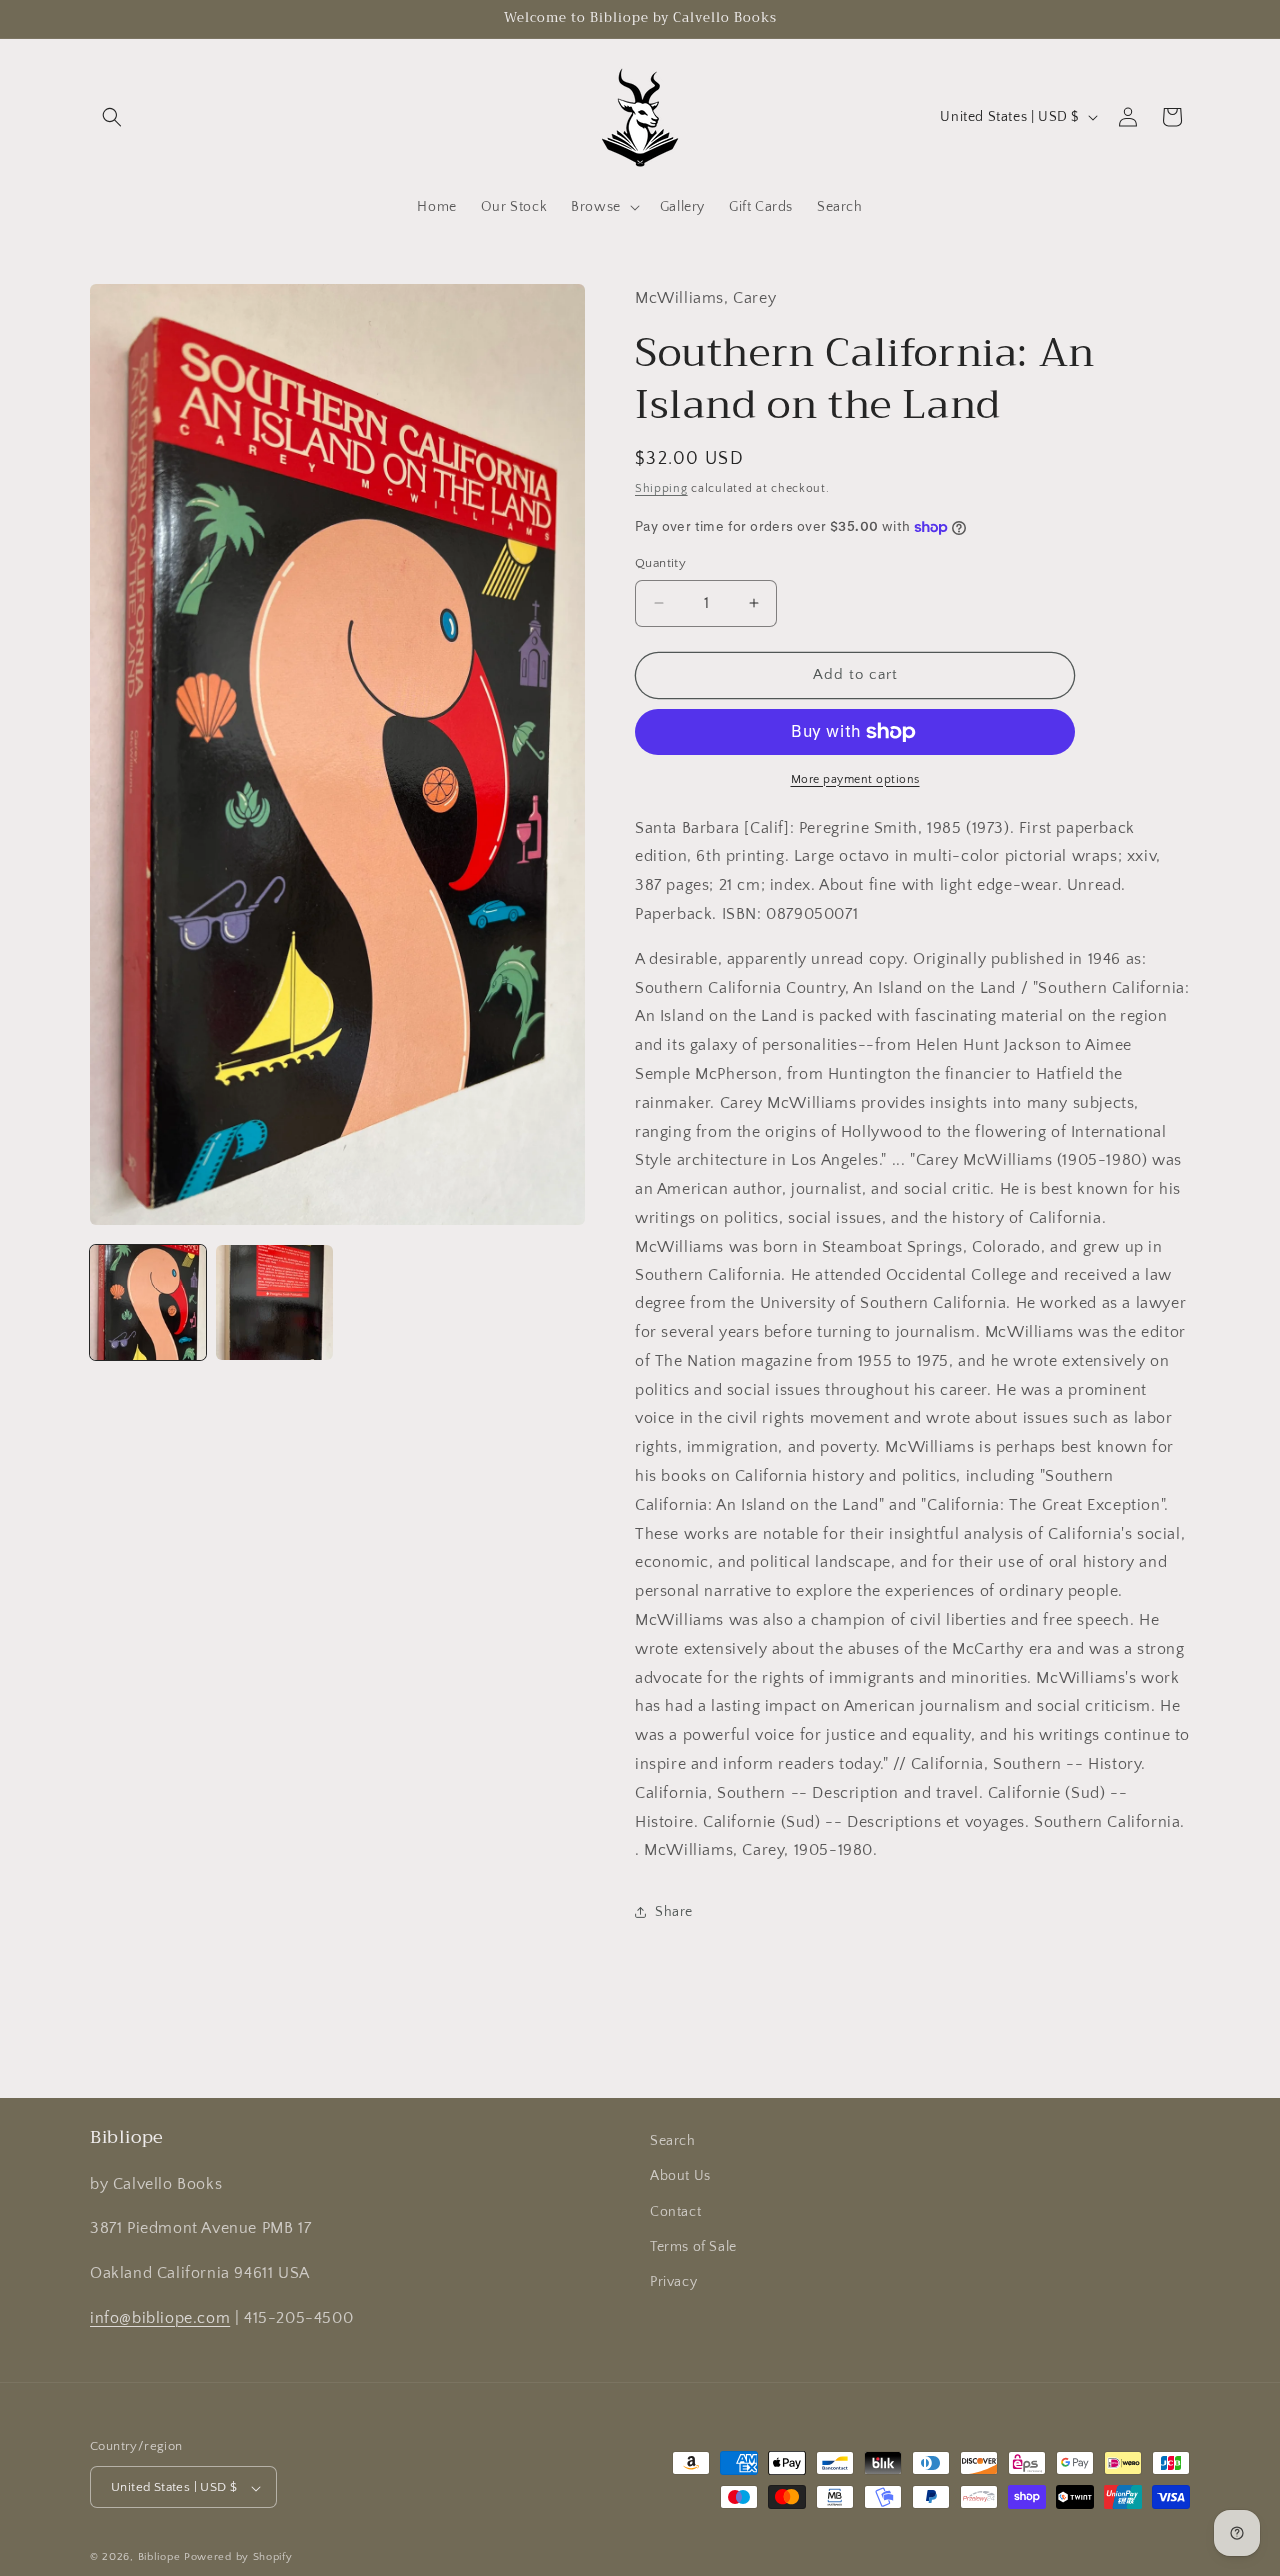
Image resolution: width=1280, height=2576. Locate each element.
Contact (675, 2211)
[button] (112, 117)
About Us (680, 2176)
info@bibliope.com (160, 2317)
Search (673, 2141)
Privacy (673, 2281)
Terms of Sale (693, 2246)
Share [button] (674, 1912)
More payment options (855, 779)
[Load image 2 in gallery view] (274, 1302)
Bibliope (159, 2558)
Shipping (661, 488)
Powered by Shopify (238, 2558)
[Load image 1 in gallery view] (148, 1302)
